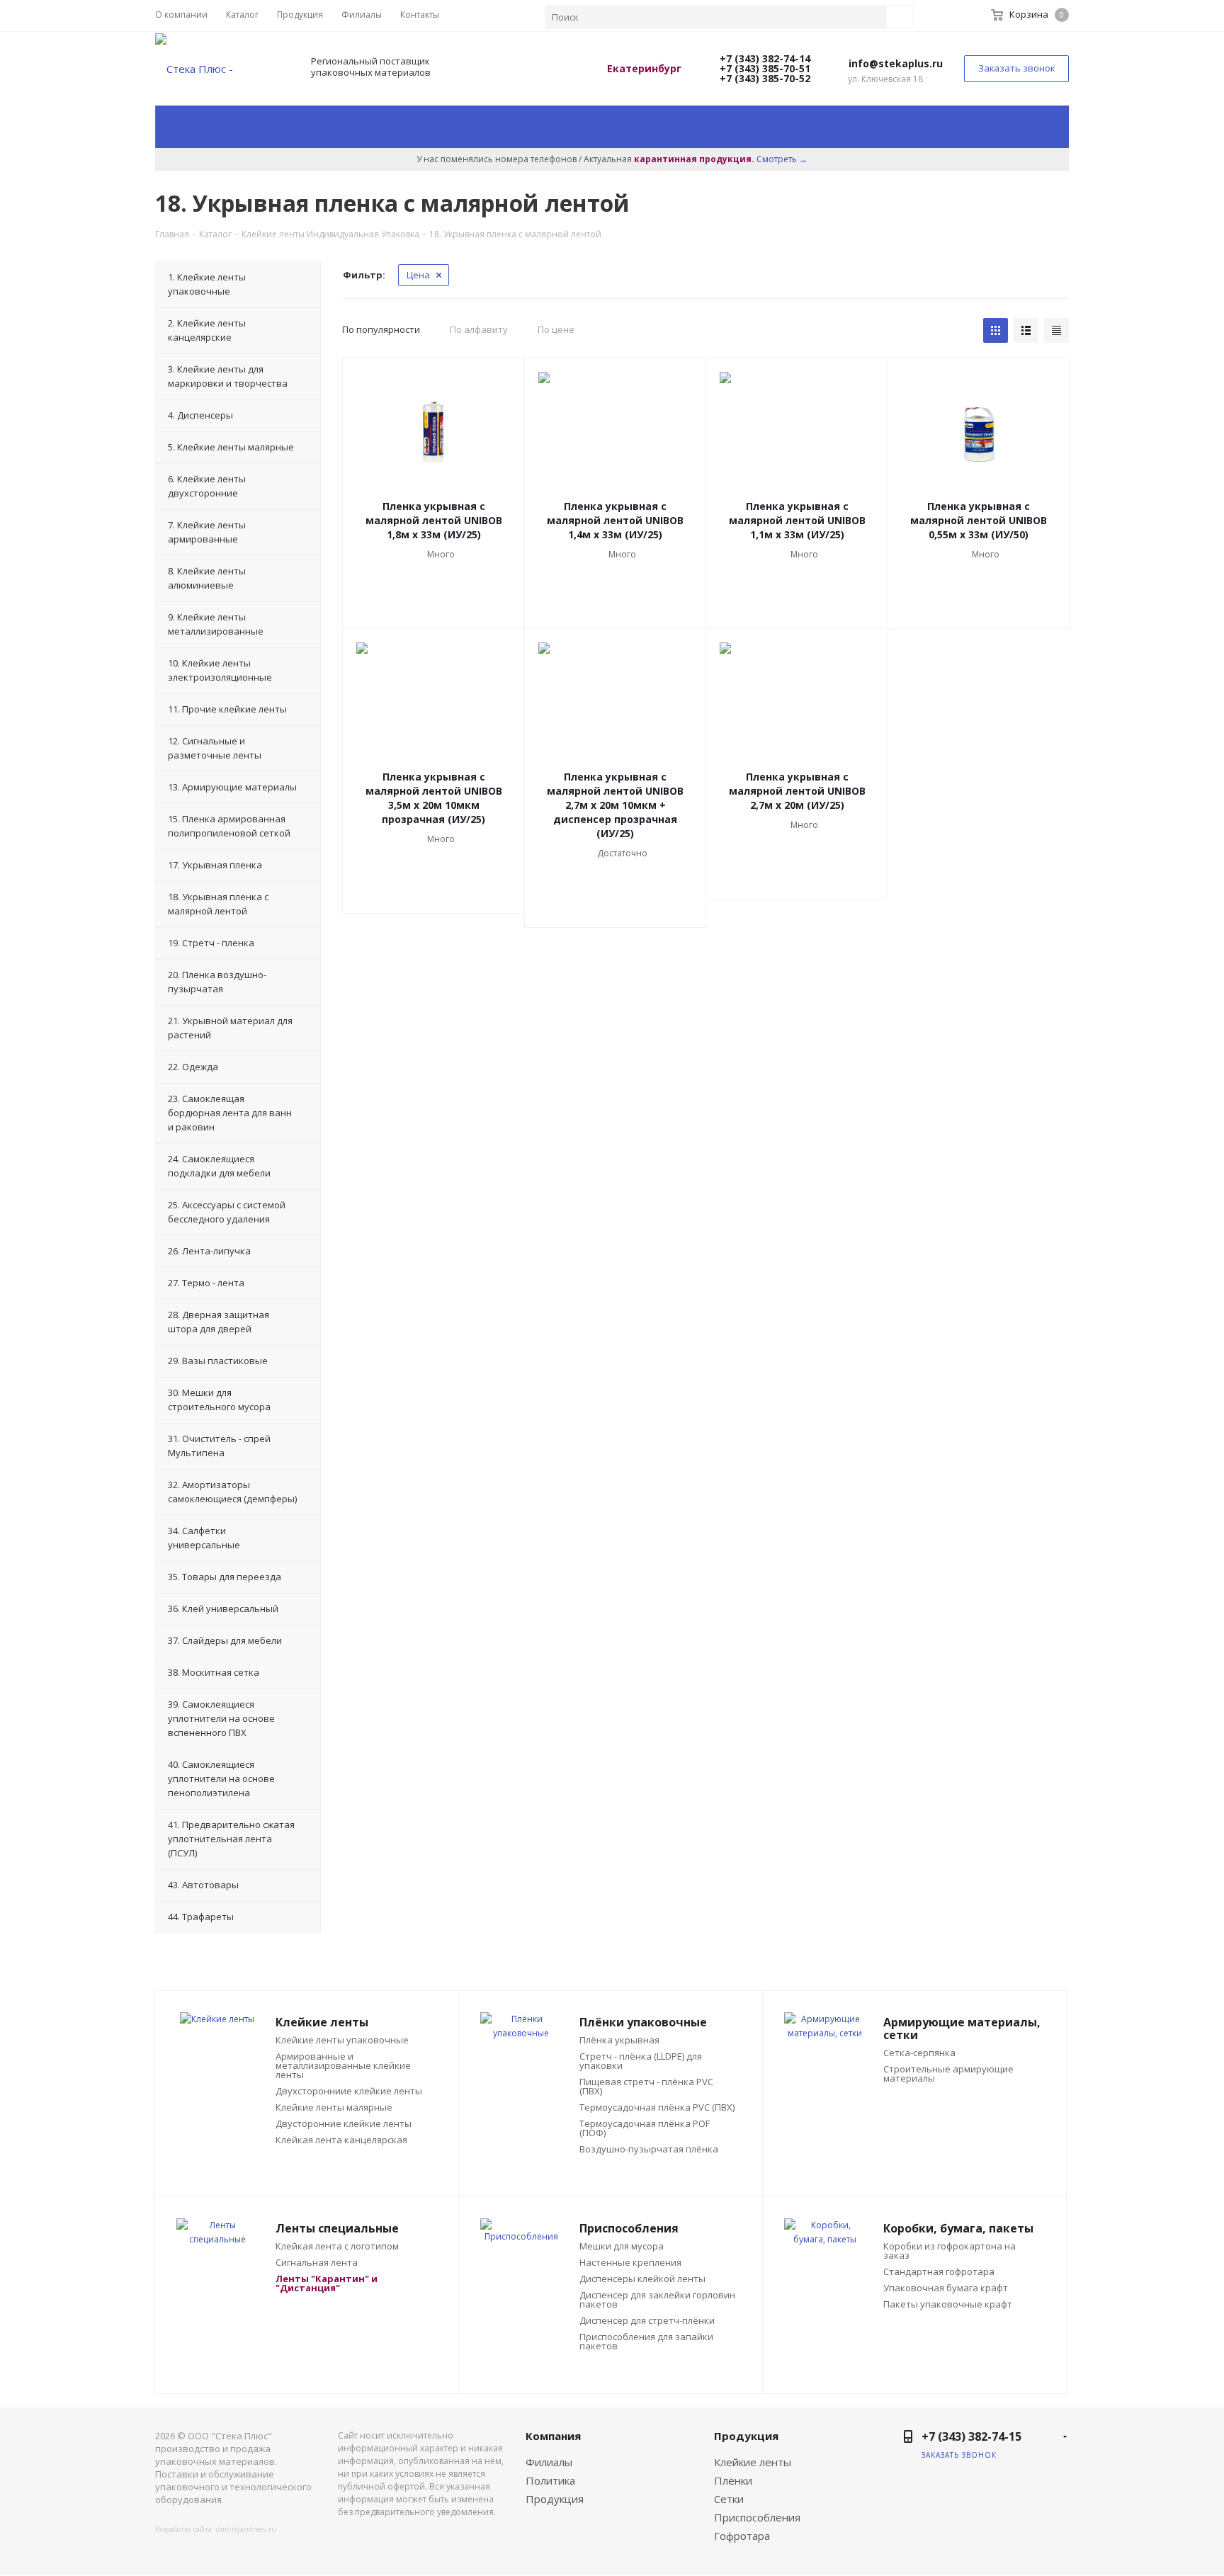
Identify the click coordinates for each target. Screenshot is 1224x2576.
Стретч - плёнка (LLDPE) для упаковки (641, 2061)
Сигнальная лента (317, 2263)
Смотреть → (782, 159)
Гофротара (742, 2536)
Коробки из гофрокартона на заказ (950, 2251)
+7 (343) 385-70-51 (764, 68)
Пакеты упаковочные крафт (948, 2304)
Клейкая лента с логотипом (337, 2246)
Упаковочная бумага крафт (946, 2288)
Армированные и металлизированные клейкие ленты (343, 2066)
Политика (550, 2480)
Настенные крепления (630, 2263)
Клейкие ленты (753, 2462)
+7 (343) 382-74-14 (764, 58)
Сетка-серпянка (919, 2053)
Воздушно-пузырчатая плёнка (649, 2149)
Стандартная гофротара (939, 2272)
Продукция (555, 2499)
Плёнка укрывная (619, 2040)
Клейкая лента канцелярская (341, 2140)
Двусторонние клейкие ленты (344, 2124)
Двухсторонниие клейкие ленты (349, 2091)
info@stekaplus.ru (896, 63)
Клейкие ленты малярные (334, 2107)
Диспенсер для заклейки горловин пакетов (657, 2300)
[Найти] (900, 17)
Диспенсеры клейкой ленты (642, 2279)
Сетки (729, 2499)
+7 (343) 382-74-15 (971, 2436)
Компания (553, 2436)
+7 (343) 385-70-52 (764, 78)
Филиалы (549, 2462)
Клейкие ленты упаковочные (342, 2040)
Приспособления (757, 2517)
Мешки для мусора (622, 2246)
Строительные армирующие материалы (948, 2074)
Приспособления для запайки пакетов (646, 2342)
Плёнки (733, 2480)
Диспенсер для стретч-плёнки (647, 2321)
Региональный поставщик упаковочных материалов (371, 67)
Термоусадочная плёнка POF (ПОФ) (645, 2128)
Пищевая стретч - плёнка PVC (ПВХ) (646, 2087)
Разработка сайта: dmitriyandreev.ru (216, 2529)
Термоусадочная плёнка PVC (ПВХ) (657, 2107)
